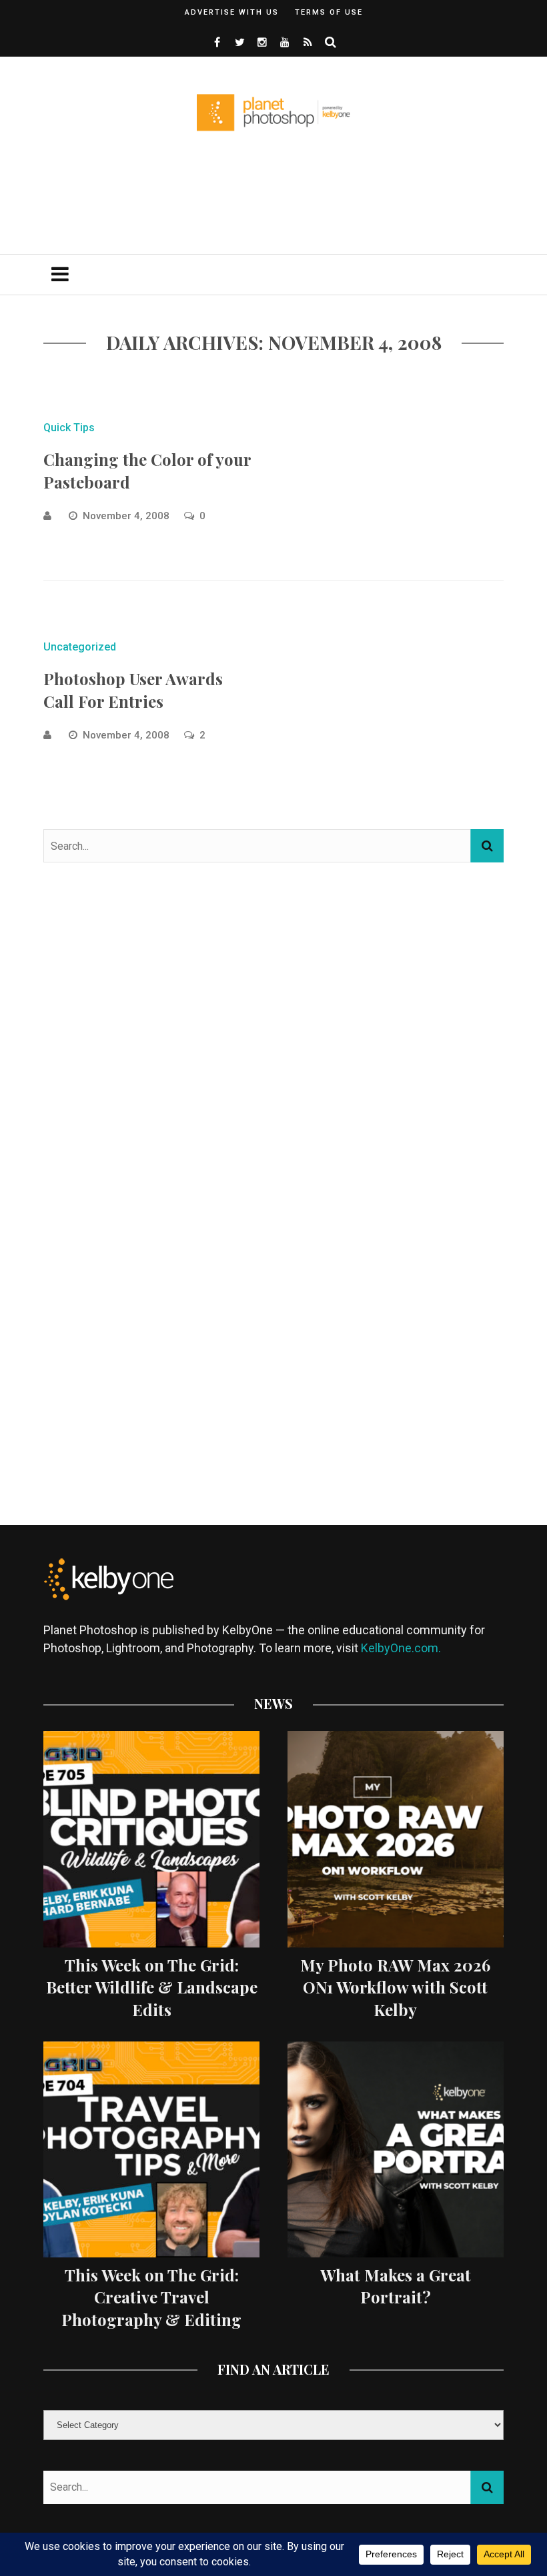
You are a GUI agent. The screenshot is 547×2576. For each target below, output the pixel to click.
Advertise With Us (232, 12)
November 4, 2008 (127, 516)
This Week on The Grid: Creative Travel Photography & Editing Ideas (151, 2308)
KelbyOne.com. (402, 1648)
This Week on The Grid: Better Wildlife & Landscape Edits (152, 1987)
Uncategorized (80, 647)
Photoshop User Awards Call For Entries (133, 690)
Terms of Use (329, 12)
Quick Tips (69, 428)
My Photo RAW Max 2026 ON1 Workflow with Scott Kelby (395, 1987)
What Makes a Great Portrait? (396, 2286)
